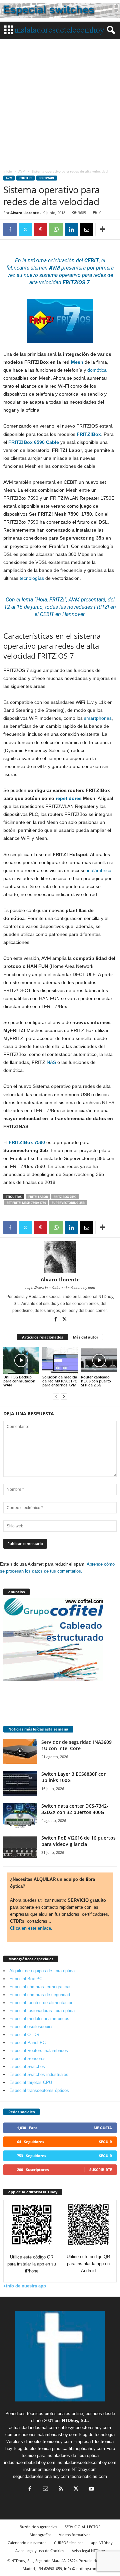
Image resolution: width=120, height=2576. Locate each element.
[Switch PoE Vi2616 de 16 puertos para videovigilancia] (20, 1847)
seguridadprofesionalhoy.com (41, 2476)
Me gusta (103, 2128)
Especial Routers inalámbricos (39, 2051)
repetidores (69, 798)
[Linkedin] (71, 229)
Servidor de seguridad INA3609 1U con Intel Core (76, 1745)
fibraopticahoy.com (87, 2448)
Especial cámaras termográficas (40, 1987)
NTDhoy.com (84, 2469)
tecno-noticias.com (89, 2476)
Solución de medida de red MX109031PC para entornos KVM (60, 1381)
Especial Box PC (26, 1979)
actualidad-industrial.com (33, 2428)
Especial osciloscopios (31, 2027)
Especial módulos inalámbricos (39, 2019)
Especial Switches (27, 2066)
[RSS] (61, 2489)
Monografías (40, 2535)
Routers (25, 178)
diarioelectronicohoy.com (48, 2442)
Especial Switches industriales (39, 2074)
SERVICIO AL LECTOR (83, 2527)
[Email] (87, 229)
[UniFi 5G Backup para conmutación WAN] (21, 1360)
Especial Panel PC (27, 2043)
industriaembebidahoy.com (30, 2462)
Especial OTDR (24, 2035)
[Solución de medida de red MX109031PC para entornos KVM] (60, 1360)
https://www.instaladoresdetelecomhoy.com (60, 1288)
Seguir (105, 2142)
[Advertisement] (60, 102)
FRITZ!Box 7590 (65, 1197)
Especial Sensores (27, 2059)
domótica (97, 370)
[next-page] (64, 1396)
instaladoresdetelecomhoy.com (86, 2462)
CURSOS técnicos (69, 2543)
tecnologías (32, 578)
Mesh (77, 362)
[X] (25, 229)
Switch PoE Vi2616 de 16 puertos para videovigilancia (78, 1841)
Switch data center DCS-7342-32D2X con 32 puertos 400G (75, 1809)
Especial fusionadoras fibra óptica (42, 2011)
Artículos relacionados (42, 1337)
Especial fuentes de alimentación (41, 2003)
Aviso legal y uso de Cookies (40, 2551)
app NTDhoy (102, 2543)
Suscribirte (101, 2170)
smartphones (98, 718)
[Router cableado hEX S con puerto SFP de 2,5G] (99, 1360)
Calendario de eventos (27, 2543)
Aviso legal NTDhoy (88, 2551)
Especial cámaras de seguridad (40, 1995)
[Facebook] (10, 229)
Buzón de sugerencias (38, 2527)
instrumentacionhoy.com (47, 2469)
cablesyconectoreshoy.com (85, 2428)
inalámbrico (99, 870)
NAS (51, 1062)
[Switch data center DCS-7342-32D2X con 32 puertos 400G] (20, 1815)
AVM (22, 171)
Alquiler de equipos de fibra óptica (42, 1971)
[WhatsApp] (56, 229)
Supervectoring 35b (68, 1203)
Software (47, 178)
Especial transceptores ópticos (39, 2090)
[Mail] (45, 2489)
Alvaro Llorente (25, 213)
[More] (102, 229)
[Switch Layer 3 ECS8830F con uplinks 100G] (20, 1783)
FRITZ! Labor (38, 1197)
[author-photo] (60, 1257)
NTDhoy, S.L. (75, 2421)
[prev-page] (56, 1396)
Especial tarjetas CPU (31, 2082)
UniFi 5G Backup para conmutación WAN (19, 1381)
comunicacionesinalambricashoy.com (41, 2435)
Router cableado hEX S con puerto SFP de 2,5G (96, 1381)
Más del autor (86, 1337)
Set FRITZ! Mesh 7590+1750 (26, 1203)
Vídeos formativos (75, 2535)
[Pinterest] (41, 229)
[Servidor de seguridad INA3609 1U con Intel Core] (20, 1751)
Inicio (8, 171)
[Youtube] (91, 2489)
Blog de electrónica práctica (40, 2448)
